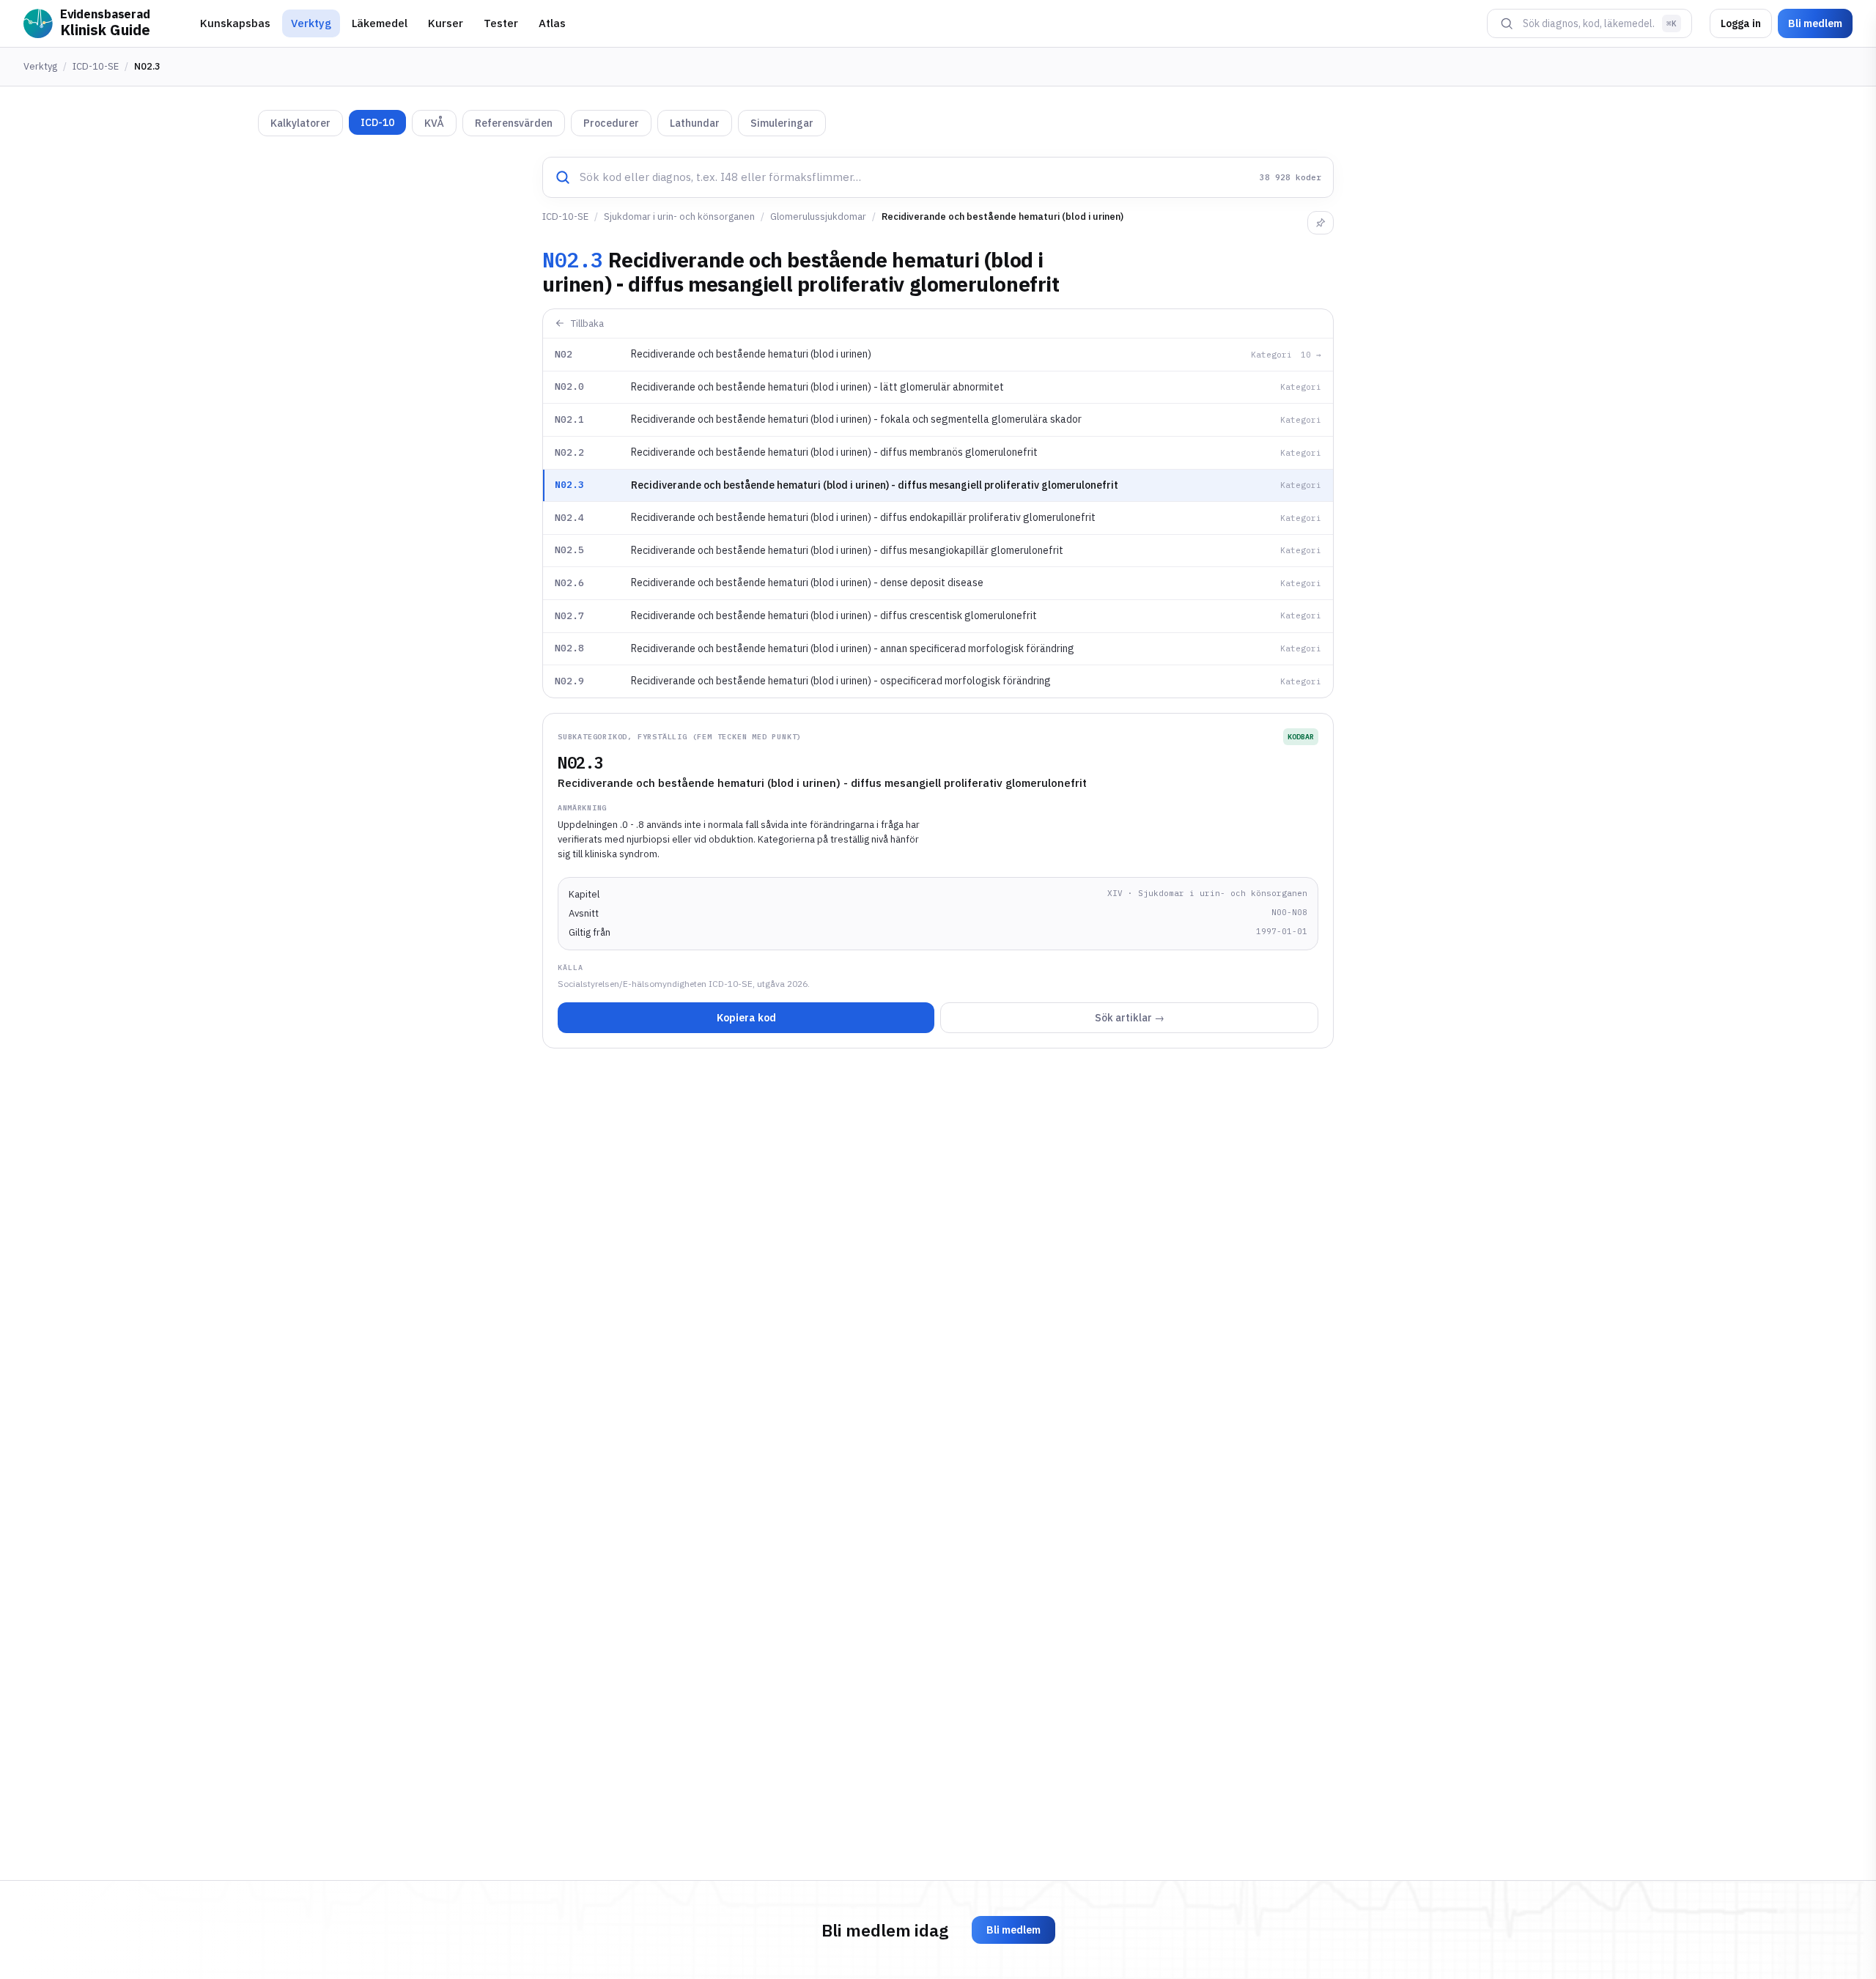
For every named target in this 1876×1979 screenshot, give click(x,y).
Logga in (1741, 23)
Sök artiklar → (1130, 1018)
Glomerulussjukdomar (818, 217)
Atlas (552, 23)
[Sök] (1507, 23)
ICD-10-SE (96, 66)
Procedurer (611, 123)
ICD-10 (377, 122)
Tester (501, 23)
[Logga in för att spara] (1321, 223)
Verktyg (311, 23)
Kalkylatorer (300, 123)
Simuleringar (782, 123)
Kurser (446, 23)
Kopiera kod (746, 1018)
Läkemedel (380, 23)
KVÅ (434, 123)
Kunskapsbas (235, 23)
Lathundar (695, 123)
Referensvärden (514, 123)
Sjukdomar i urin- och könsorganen (679, 217)
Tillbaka (587, 323)
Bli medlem (1815, 23)
